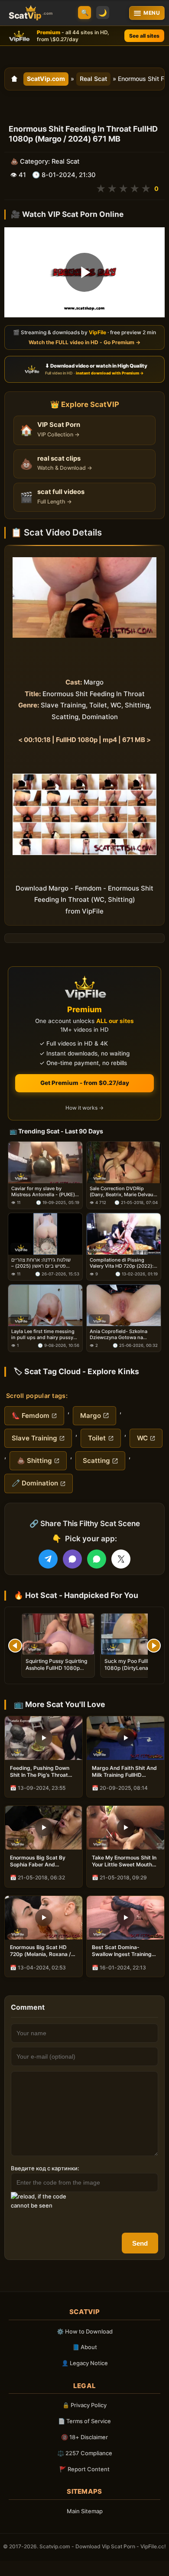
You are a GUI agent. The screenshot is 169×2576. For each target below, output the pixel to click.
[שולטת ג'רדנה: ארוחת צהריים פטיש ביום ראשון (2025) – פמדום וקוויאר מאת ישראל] (45, 1234)
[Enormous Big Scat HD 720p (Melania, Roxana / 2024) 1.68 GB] (44, 1918)
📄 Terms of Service (84, 2421)
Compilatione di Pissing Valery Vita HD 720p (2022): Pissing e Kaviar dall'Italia (122, 1263)
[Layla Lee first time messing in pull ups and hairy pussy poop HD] (45, 1305)
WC (142, 1438)
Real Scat (93, 79)
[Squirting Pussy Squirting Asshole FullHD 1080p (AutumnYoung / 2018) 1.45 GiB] (58, 1634)
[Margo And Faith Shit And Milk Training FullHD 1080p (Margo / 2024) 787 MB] (125, 1738)
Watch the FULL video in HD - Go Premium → (84, 342)
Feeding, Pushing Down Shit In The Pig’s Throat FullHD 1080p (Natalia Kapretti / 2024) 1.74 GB (40, 1772)
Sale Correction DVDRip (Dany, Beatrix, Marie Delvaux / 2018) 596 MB (123, 1192)
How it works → (84, 1108)
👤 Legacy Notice (85, 2363)
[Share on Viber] (72, 1559)
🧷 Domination (35, 1483)
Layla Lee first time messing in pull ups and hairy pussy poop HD (43, 1335)
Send (140, 2243)
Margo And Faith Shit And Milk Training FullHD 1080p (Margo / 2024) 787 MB (125, 1772)
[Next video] (154, 1646)
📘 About (85, 2347)
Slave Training (34, 1438)
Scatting (96, 1461)
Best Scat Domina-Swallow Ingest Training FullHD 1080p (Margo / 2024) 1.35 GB (122, 1951)
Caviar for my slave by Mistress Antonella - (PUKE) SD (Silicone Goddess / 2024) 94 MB (45, 1192)
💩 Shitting (34, 1461)
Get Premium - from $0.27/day (85, 1083)
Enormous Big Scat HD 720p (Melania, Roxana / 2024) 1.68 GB (41, 1951)
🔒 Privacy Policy (84, 2405)
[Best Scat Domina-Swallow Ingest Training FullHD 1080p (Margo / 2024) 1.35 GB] (125, 1918)
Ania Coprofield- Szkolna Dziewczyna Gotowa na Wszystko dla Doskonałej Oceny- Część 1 (119, 1335)
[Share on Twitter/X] (121, 1559)
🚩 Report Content (84, 2469)
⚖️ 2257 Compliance (85, 2453)
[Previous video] (15, 1646)
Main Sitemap (85, 2511)
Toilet (97, 1438)
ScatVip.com (46, 79)
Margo (91, 1416)
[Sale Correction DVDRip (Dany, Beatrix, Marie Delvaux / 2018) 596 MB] (124, 1162)
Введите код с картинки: (45, 2168)
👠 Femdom (31, 1416)
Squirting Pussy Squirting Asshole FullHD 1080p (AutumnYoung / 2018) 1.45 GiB (56, 1672)
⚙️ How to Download (85, 2331)
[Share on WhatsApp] (97, 1559)
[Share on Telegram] (48, 1559)
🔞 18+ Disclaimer (84, 2437)
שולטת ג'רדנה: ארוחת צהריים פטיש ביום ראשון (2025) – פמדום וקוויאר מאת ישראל (41, 1263)
